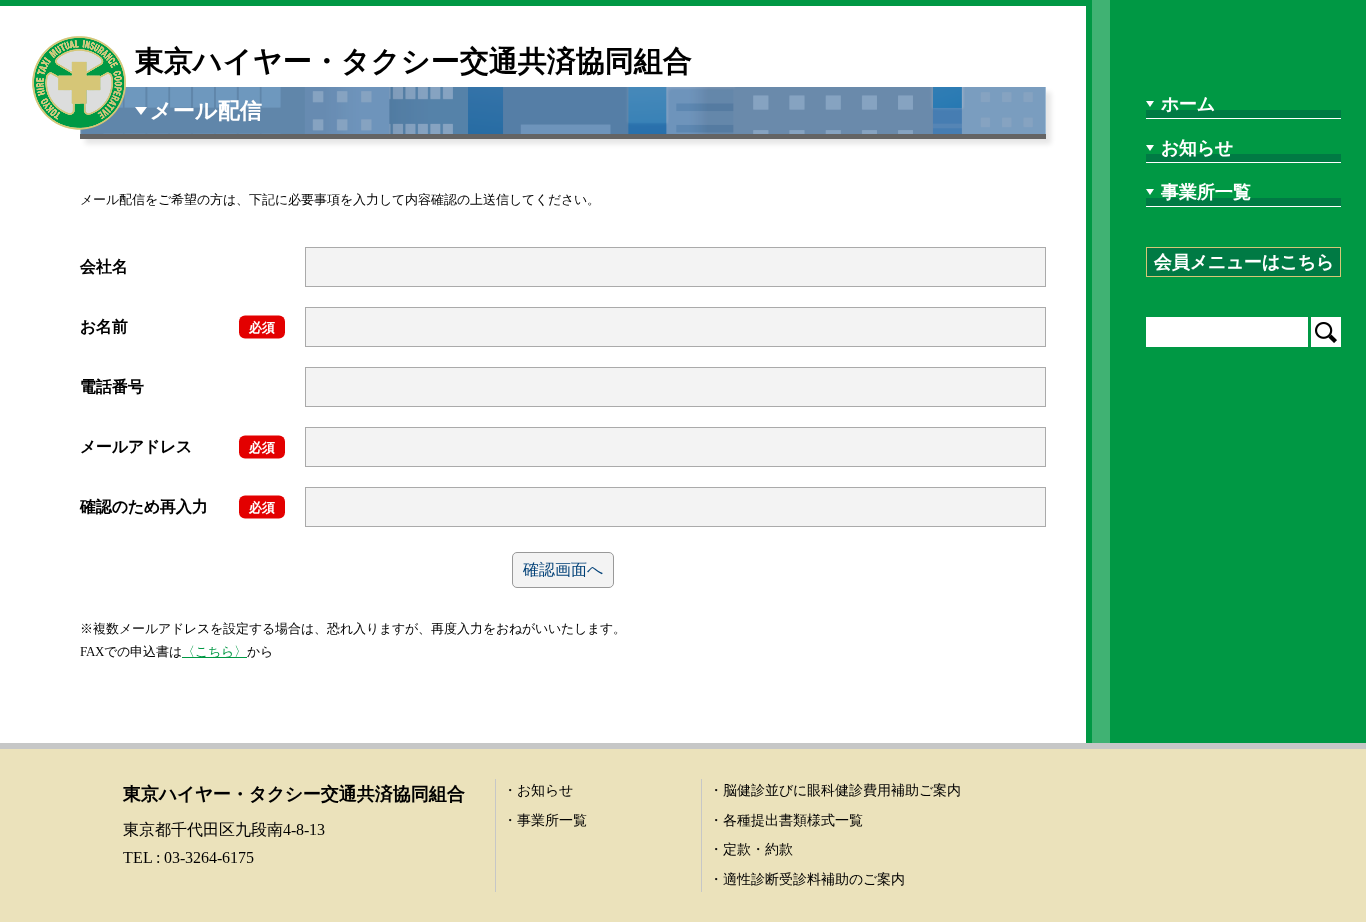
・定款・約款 (751, 849)
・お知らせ (538, 790)
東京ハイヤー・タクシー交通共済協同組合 (413, 61)
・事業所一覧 (545, 820)
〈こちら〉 (214, 651)
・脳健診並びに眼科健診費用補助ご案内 (835, 790)
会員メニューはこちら (1244, 262)
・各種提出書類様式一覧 (786, 820)
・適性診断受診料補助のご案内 (807, 879)
